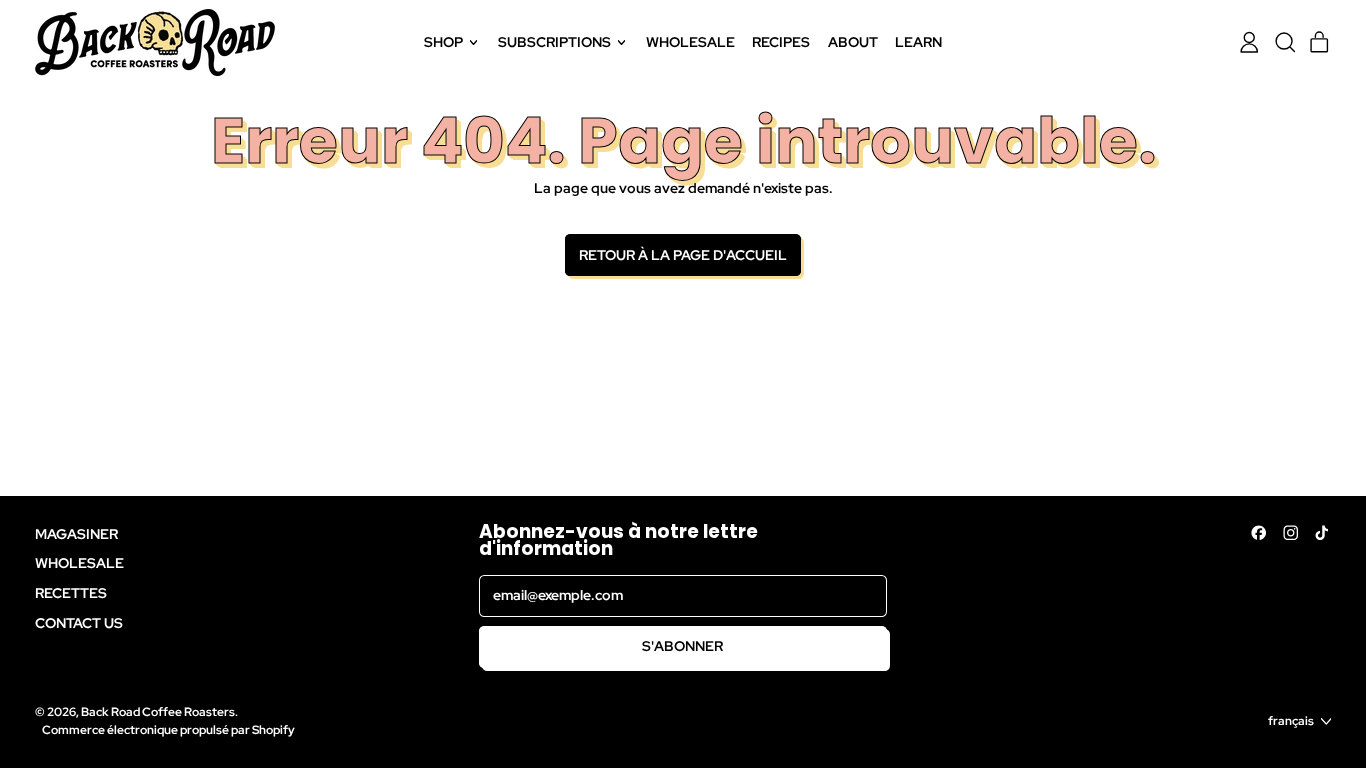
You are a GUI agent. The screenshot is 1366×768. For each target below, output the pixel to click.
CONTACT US (79, 623)
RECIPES (781, 42)
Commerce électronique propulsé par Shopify (168, 729)
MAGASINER (76, 534)
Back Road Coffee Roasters (158, 711)
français (1291, 720)
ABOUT (853, 42)
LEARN (918, 42)
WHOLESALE (690, 42)
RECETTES (71, 593)
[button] (1284, 42)
